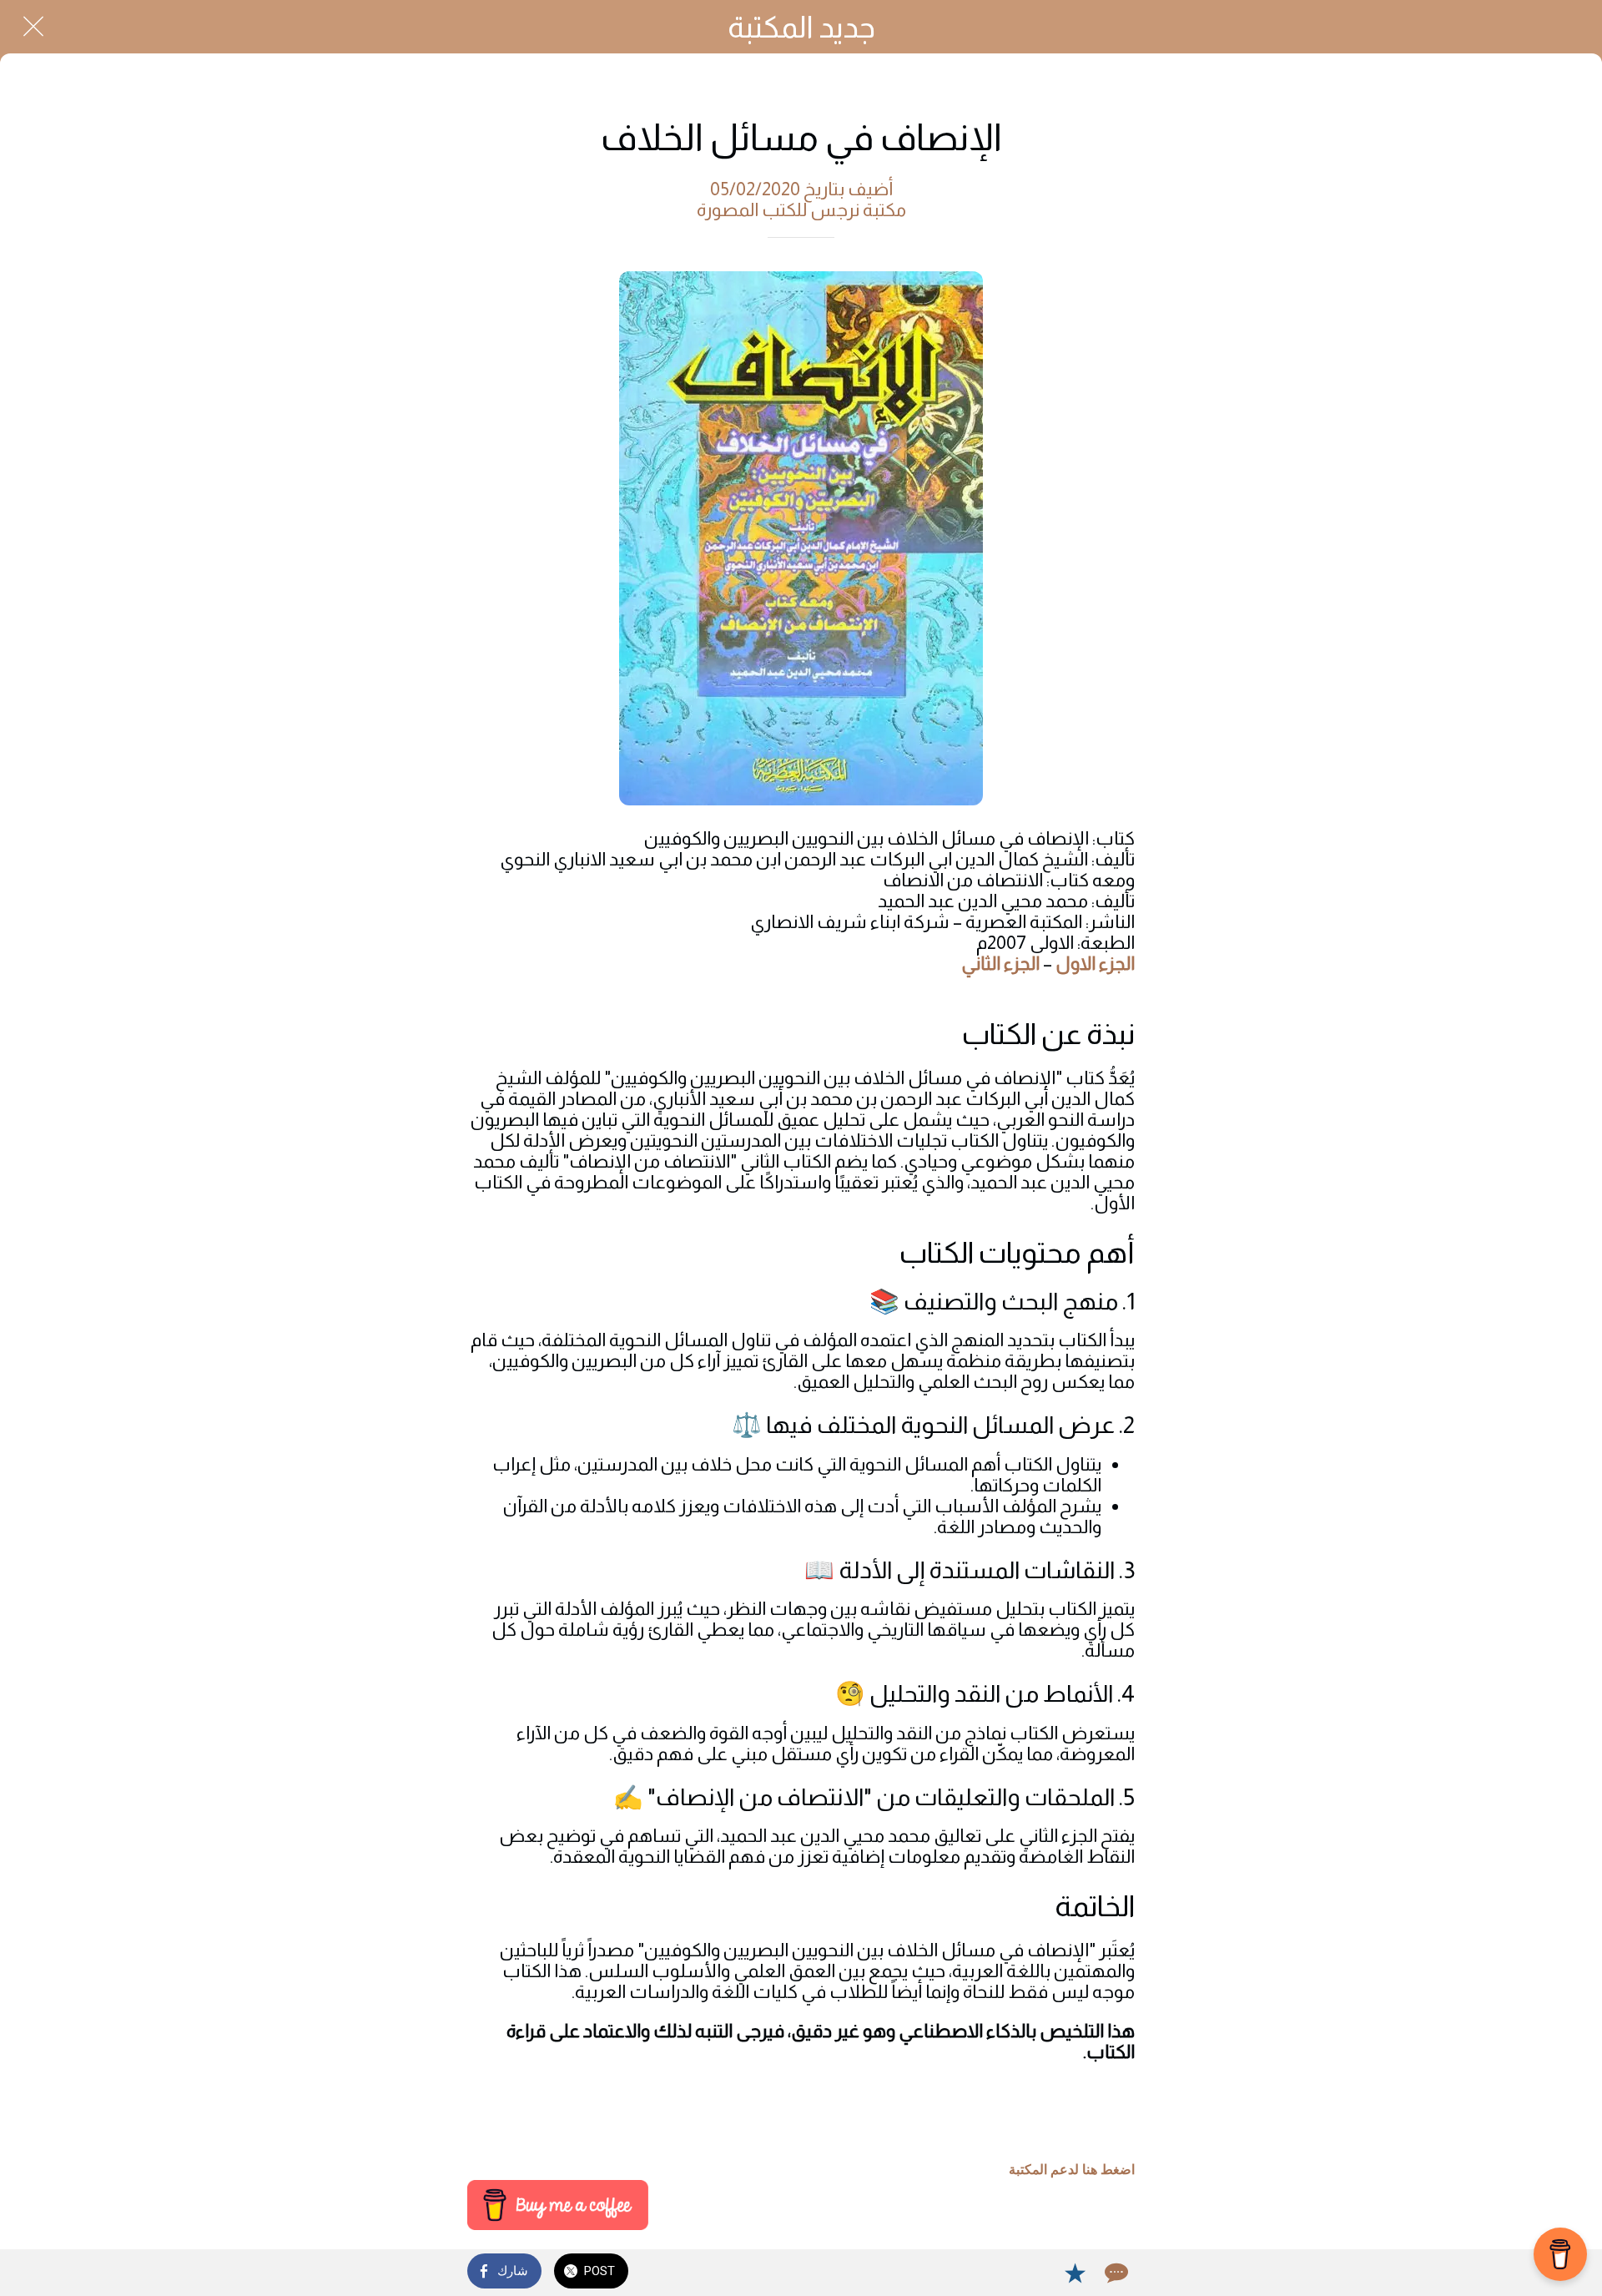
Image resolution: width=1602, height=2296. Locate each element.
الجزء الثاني (1000, 964)
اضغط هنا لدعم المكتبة (1072, 2170)
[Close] (33, 27)
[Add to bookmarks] (1075, 2273)
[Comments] (1115, 2273)
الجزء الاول (1095, 964)
